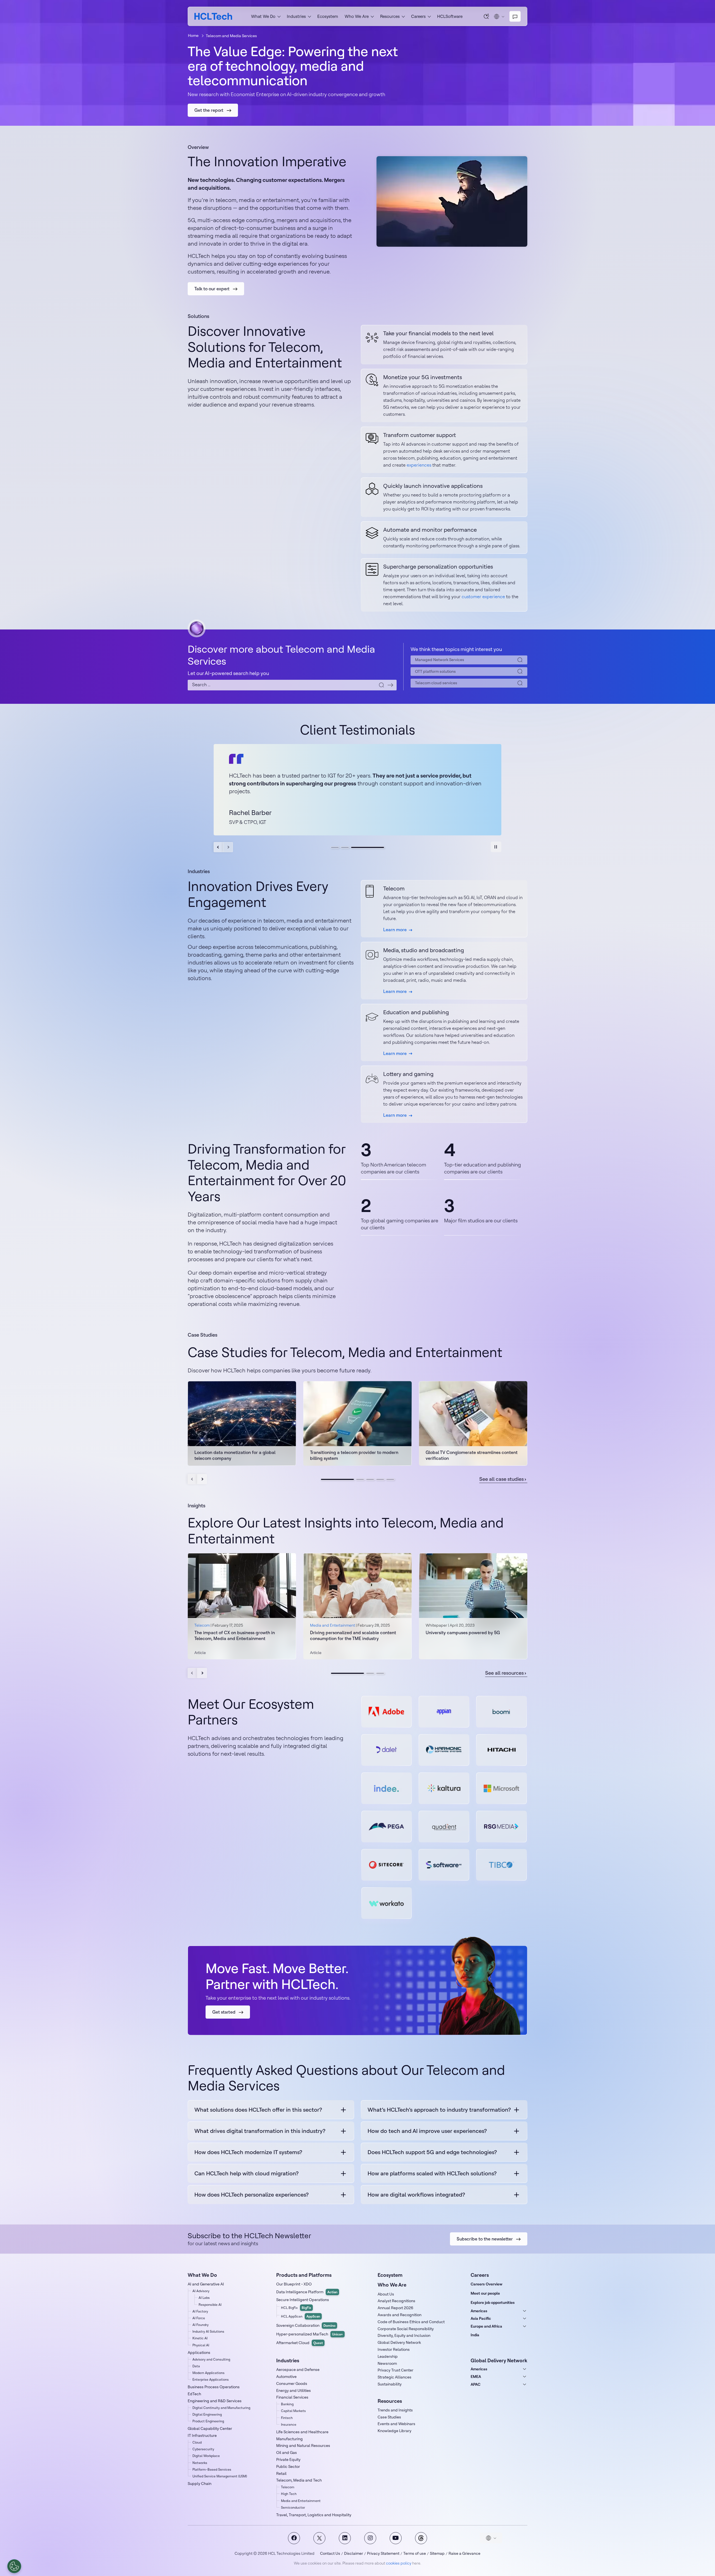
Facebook (294, 2538)
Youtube (396, 2538)
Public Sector (288, 2466)
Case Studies (389, 2417)
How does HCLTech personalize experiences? (252, 2194)
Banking (287, 2404)
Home (193, 35)
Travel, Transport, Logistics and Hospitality (314, 2515)
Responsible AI (210, 2305)
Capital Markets (293, 2411)
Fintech (287, 2418)
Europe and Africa (486, 2326)
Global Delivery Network (399, 2342)
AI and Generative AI (206, 2284)
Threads (421, 2538)
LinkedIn (345, 2538)
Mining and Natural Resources (303, 2446)
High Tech (289, 2494)
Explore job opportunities (493, 2302)
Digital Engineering (207, 2414)
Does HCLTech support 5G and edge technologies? (432, 2152)
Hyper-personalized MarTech (310, 2334)
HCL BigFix (296, 2308)
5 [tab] (390, 1479)
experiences (419, 465)
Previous (219, 847)
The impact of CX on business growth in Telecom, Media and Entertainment (235, 1635)
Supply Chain (200, 2484)
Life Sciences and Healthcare (302, 2432)
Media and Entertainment (301, 2501)
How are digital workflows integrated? (416, 2194)
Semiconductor (293, 2507)
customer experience (483, 597)
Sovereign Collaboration (306, 2325)
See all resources (504, 1673)
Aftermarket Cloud (300, 2343)
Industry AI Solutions (208, 2331)
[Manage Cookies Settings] (14, 2566)
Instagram (370, 2538)
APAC (476, 2384)
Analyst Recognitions (396, 2301)
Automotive (286, 2377)
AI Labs (204, 2298)
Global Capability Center (210, 2428)
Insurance (289, 2424)
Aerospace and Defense (298, 2370)
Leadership (388, 2356)
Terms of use (415, 2553)
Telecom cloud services (436, 683)
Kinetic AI (200, 2338)
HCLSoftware (450, 16)
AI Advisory (201, 2291)
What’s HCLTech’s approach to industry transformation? (439, 2110)
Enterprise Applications (211, 2379)
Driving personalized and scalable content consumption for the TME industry (353, 1635)
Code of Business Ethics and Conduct (411, 2322)
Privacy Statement (383, 2553)
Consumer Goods (292, 2383)
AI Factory (200, 2311)
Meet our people (485, 2293)
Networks (200, 2463)
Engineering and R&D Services (215, 2401)
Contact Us (330, 2553)
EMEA (476, 2377)
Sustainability (390, 2384)
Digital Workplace (206, 2456)
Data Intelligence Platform (307, 2292)
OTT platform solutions (435, 671)
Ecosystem (328, 16)
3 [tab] (380, 847)
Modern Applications (208, 2373)
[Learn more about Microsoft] (501, 1788)
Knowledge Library (395, 2431)
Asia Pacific (481, 2318)
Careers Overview (487, 2284)
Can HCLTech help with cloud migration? (246, 2173)
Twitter (319, 2538)
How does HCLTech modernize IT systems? (248, 2152)
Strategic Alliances (395, 2377)
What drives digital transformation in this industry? (260, 2131)
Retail (281, 2473)
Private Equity (288, 2459)
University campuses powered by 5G (463, 1632)
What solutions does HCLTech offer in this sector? (258, 2110)
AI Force (199, 2318)
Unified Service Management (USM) (220, 2476)
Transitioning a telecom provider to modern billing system (354, 1455)
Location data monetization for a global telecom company (235, 1455)
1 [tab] (335, 847)
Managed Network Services (440, 660)
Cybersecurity (203, 2449)
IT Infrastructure (202, 2435)
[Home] (213, 16)
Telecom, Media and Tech (299, 2480)
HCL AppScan (301, 2316)
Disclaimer (354, 2553)
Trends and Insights (395, 2410)
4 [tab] (380, 1479)
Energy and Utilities (294, 2390)
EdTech (194, 2394)
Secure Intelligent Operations (303, 2300)
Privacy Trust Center (395, 2370)
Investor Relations (394, 2349)
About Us (386, 2294)
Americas (479, 2311)
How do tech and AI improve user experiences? (427, 2131)
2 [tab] (357, 847)
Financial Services (292, 2397)
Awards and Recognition (400, 2315)
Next (228, 847)
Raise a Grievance (464, 2553)
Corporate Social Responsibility (406, 2329)
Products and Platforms (304, 2275)
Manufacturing (289, 2439)
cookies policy (399, 2563)
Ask (487, 16)
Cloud (197, 2442)
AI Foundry (201, 2325)
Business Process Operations (214, 2387)
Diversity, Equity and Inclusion (404, 2335)
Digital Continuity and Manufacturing (221, 2408)
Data (196, 2366)
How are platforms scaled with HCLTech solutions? (432, 2173)
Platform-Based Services (212, 2469)
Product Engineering (208, 2421)
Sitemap (437, 2553)
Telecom (288, 2487)
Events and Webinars (396, 2424)
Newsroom (387, 2363)
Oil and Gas (287, 2453)
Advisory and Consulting (211, 2359)
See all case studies (501, 1479)
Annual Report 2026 (395, 2308)
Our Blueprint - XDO (294, 2284)
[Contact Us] (515, 16)
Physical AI (201, 2345)
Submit (390, 685)
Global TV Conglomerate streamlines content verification (472, 1455)
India (475, 2335)
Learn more (395, 930)
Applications (199, 2352)
